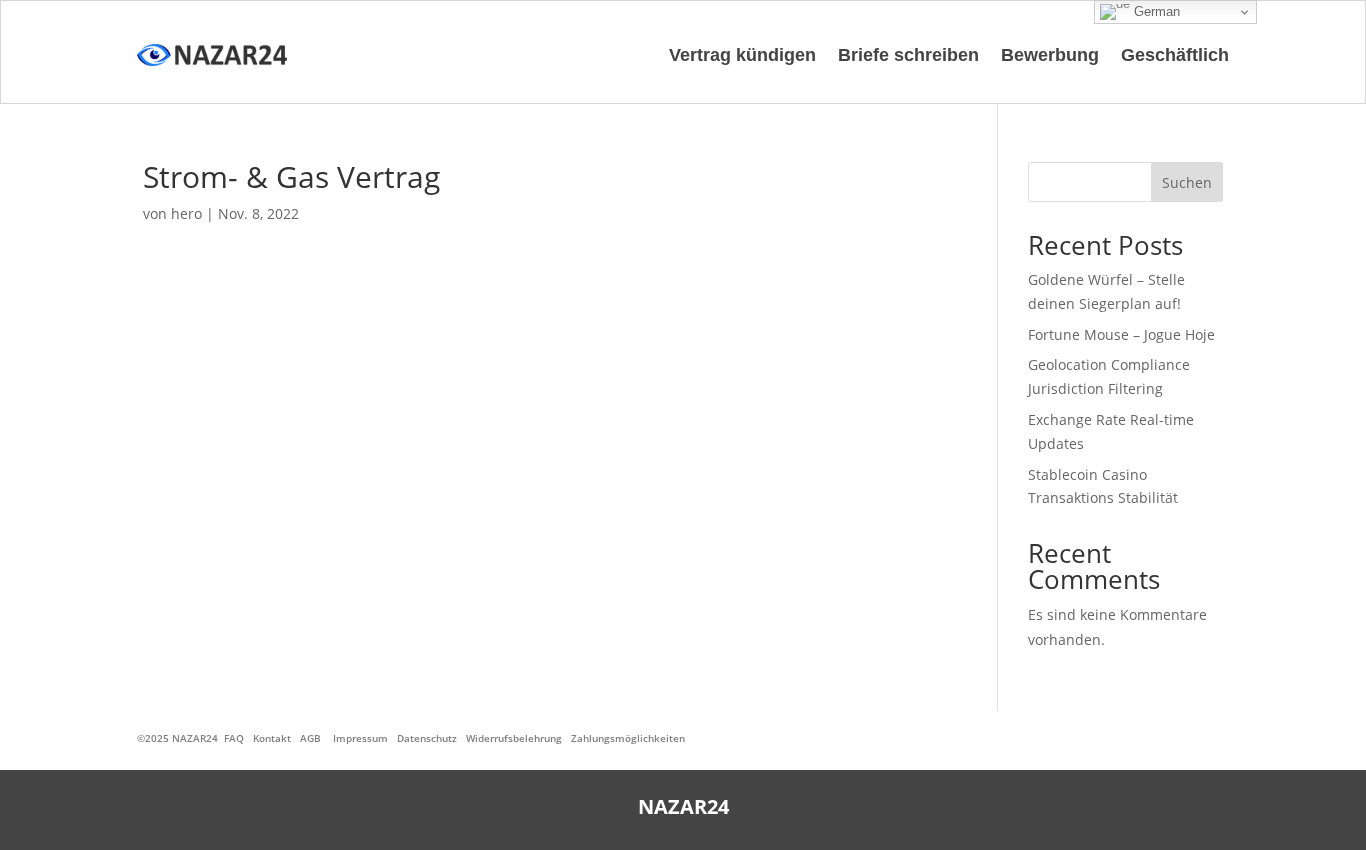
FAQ (234, 738)
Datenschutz (427, 738)
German (1155, 11)
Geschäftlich (1175, 55)
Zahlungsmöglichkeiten (628, 738)
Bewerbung (1050, 55)
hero (186, 213)
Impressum (360, 738)
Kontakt (272, 738)
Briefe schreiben (908, 55)
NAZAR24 (195, 738)
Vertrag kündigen (742, 55)
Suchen (1187, 182)
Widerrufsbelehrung (514, 738)
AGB (310, 738)
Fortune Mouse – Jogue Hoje (1121, 334)
